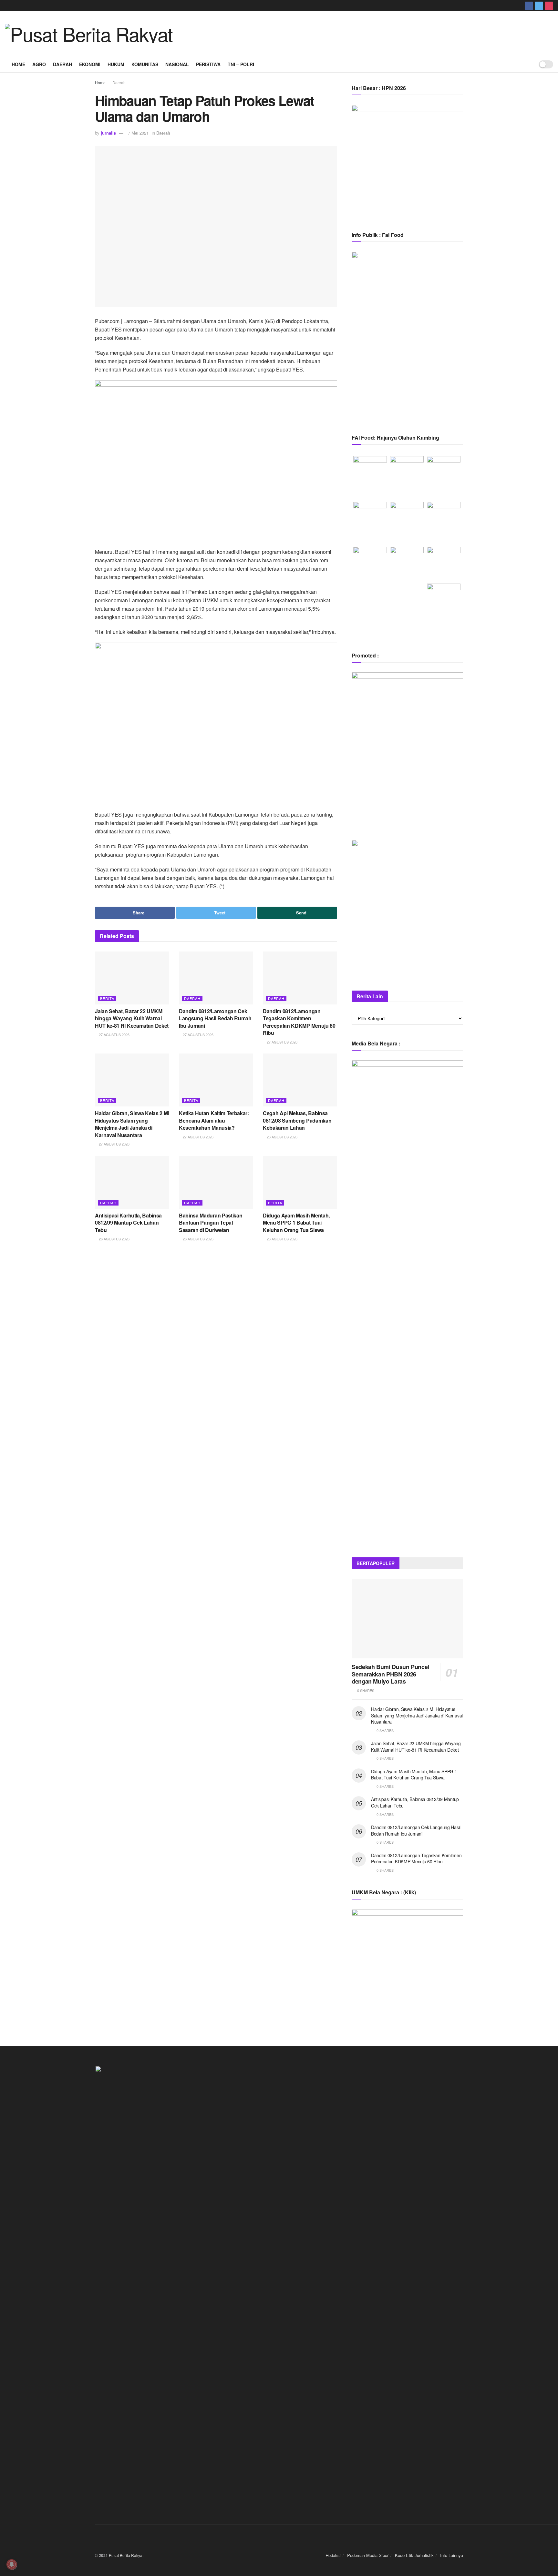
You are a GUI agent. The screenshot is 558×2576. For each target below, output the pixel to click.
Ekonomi (90, 64)
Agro (39, 64)
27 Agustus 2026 (114, 1034)
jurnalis (108, 133)
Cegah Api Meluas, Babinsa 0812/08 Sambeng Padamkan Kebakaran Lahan (297, 1120)
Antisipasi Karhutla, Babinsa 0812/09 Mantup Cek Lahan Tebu (128, 1223)
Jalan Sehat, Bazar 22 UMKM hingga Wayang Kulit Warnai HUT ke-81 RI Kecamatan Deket (132, 1018)
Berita (107, 998)
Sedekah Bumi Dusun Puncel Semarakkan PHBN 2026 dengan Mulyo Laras (390, 1674)
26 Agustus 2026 (282, 1137)
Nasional (177, 64)
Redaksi (333, 2555)
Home (18, 64)
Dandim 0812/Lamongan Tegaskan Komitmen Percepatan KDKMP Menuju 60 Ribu (299, 1022)
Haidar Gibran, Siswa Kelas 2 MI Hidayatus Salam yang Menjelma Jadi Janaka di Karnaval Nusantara (132, 1124)
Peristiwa (208, 64)
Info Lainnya (452, 2555)
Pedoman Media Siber (368, 2555)
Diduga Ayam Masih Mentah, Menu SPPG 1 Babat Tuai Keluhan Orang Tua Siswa (296, 1223)
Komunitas (145, 64)
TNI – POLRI (241, 64)
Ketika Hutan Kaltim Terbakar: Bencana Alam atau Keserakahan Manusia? (214, 1120)
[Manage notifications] (12, 2564)
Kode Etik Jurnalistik (414, 2555)
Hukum (116, 64)
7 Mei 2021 (138, 133)
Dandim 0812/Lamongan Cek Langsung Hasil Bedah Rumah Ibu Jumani (215, 1018)
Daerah (62, 64)
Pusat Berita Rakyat (126, 2555)
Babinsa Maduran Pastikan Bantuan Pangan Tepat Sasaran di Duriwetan (211, 1223)
